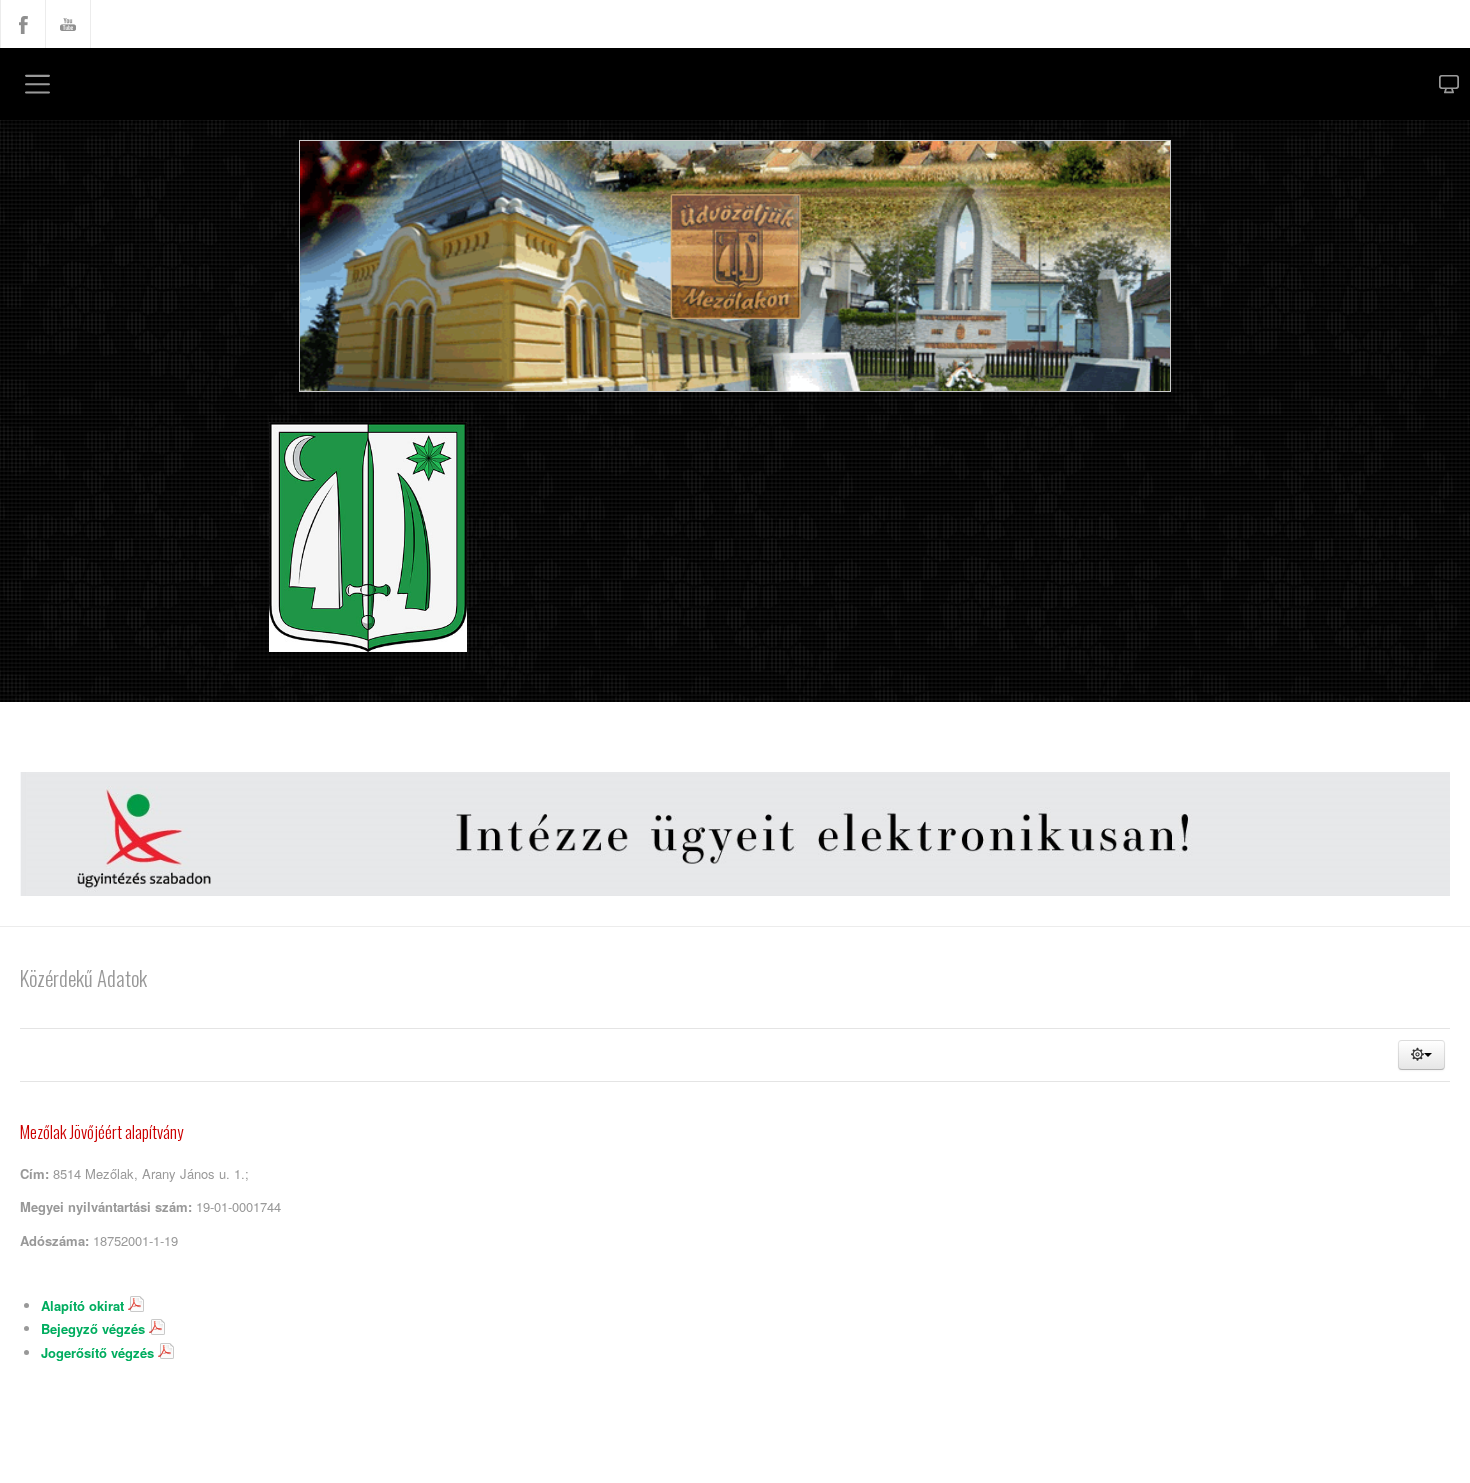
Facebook (23, 24)
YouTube (68, 24)
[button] (1421, 1057)
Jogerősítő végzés (105, 1364)
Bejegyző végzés (99, 1340)
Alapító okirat (88, 1316)
